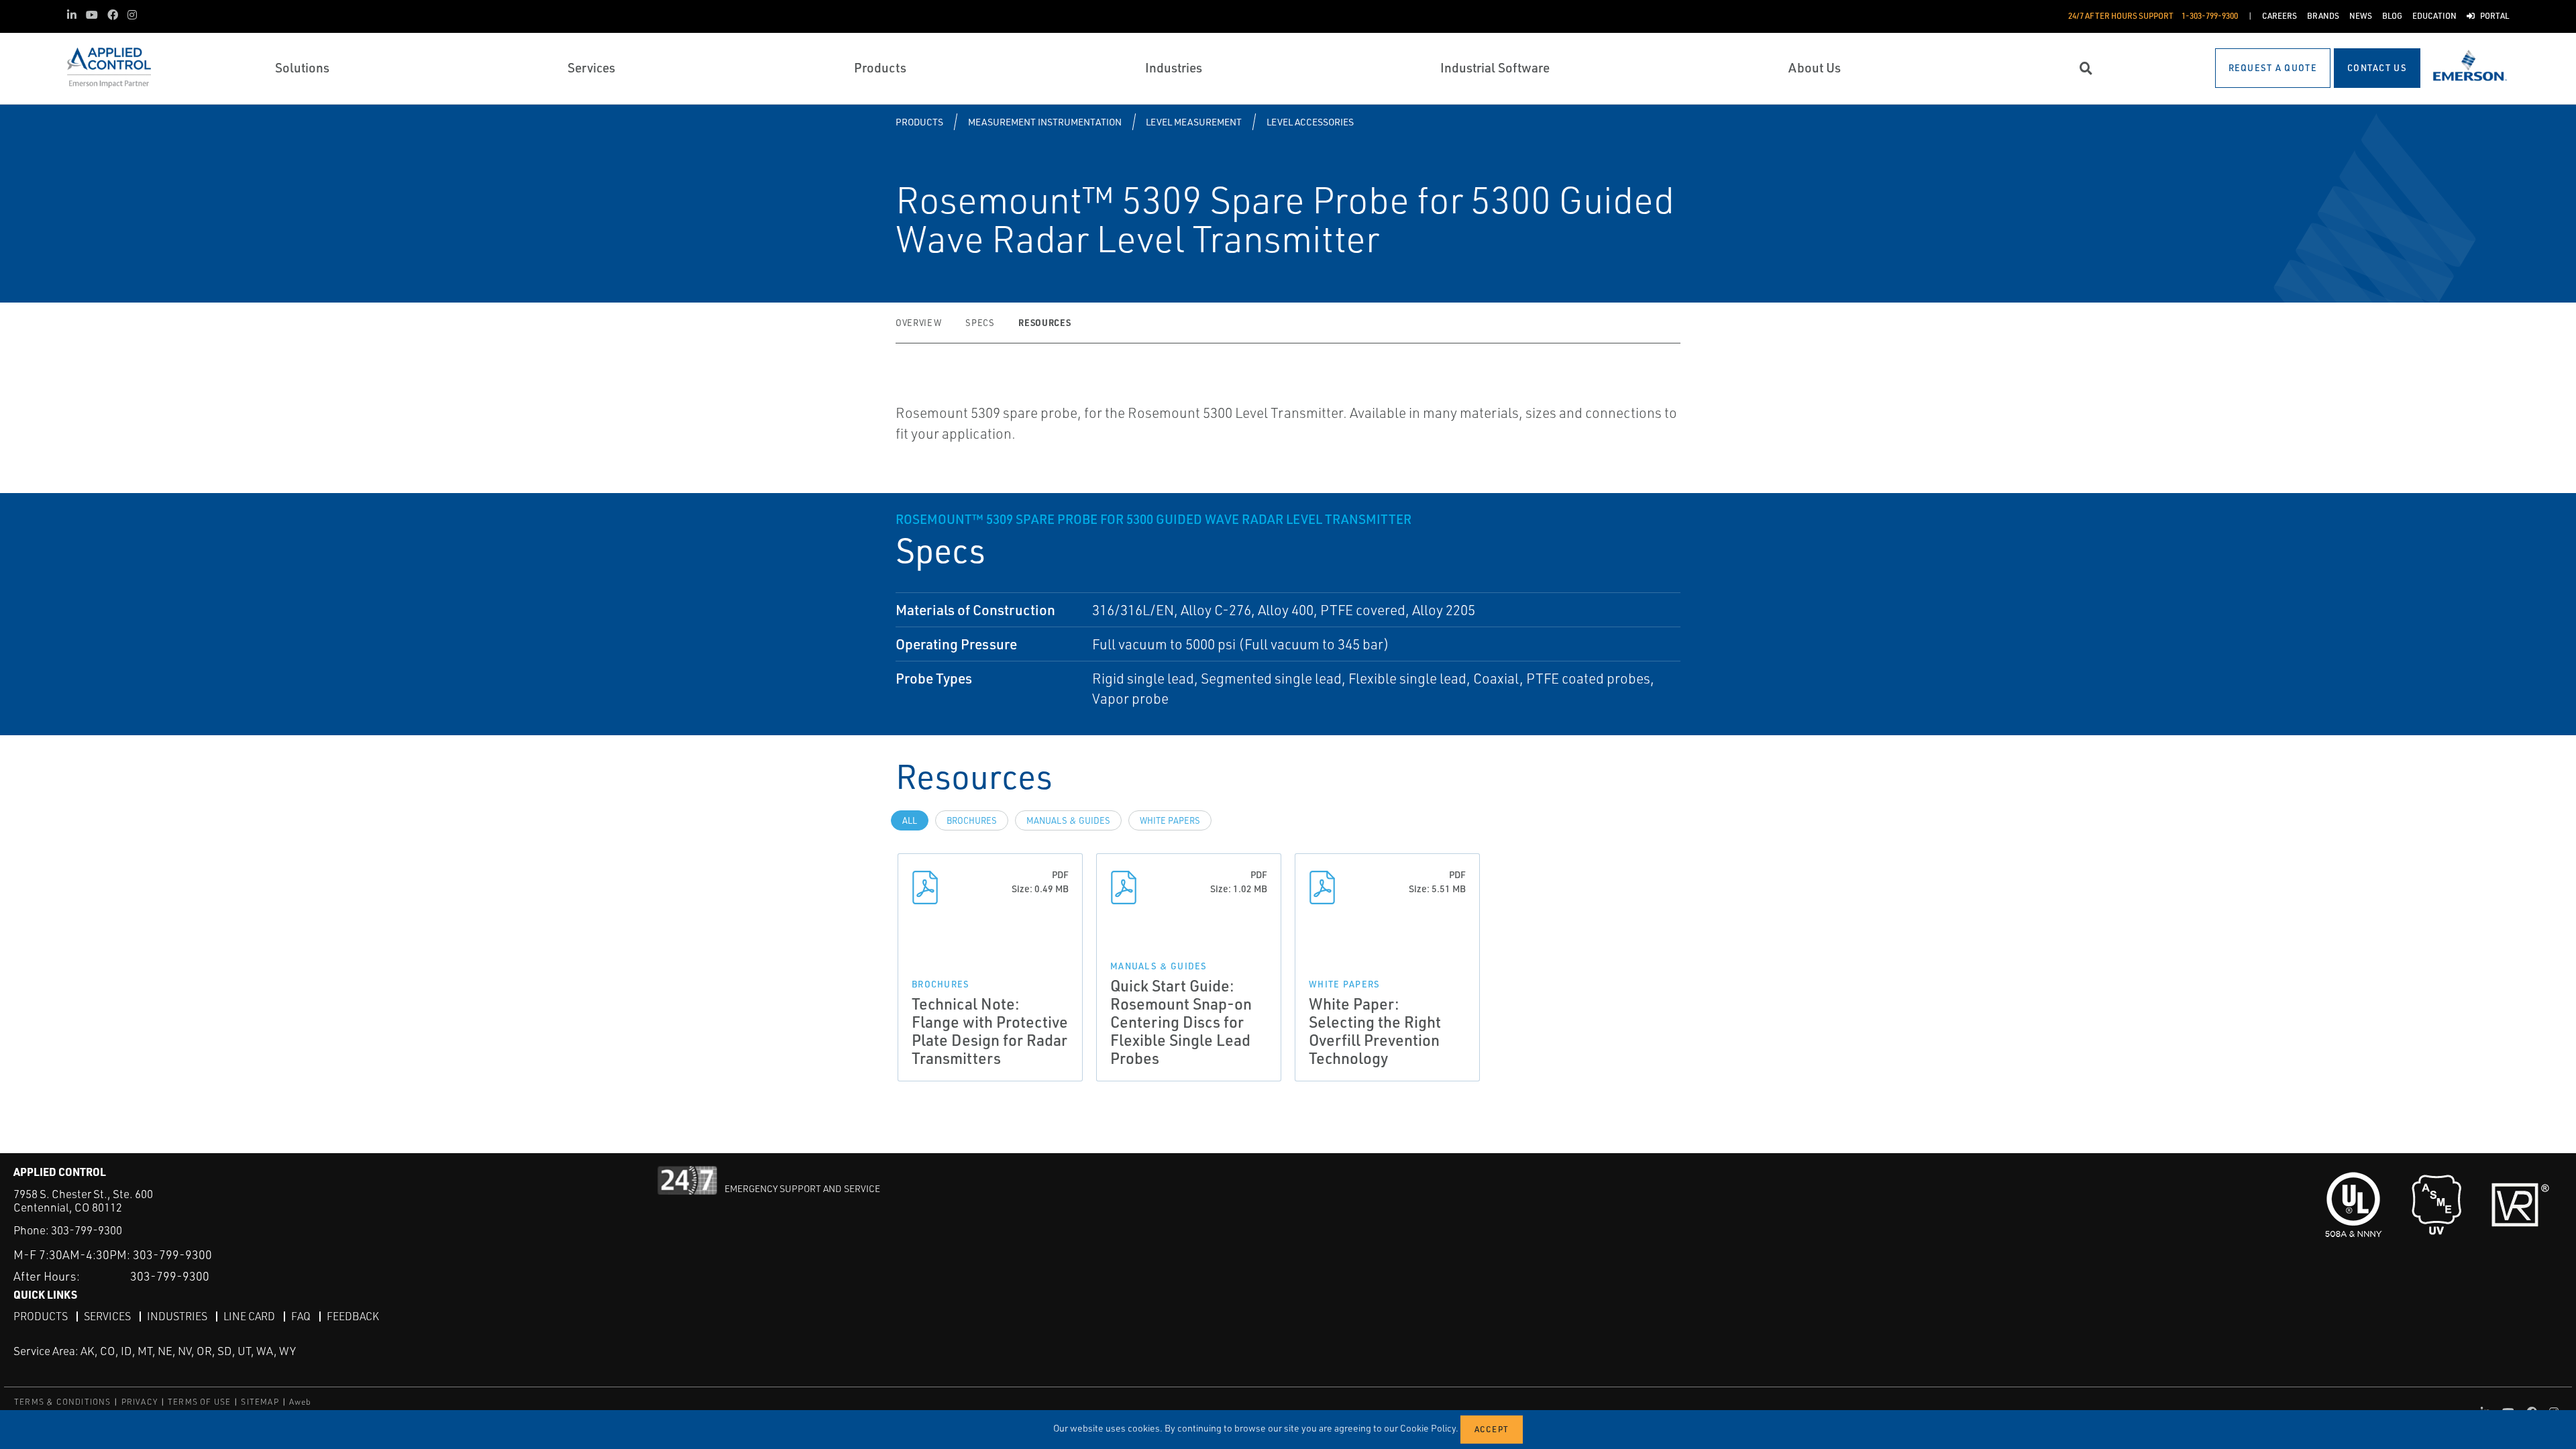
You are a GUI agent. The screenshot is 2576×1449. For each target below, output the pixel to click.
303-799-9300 (87, 1230)
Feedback (353, 1316)
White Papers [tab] (1170, 820)
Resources (1044, 322)
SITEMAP (260, 1402)
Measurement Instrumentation (1045, 122)
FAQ (301, 1316)
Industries (177, 1316)
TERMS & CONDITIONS (63, 1402)
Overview (918, 323)
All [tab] (910, 820)
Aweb (301, 1402)
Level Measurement (1194, 122)
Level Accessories (1310, 122)
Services (107, 1316)
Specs (980, 323)
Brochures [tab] (972, 820)
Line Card (249, 1316)
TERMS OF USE (199, 1402)
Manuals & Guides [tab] (1068, 820)
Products (919, 122)
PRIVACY (140, 1402)
